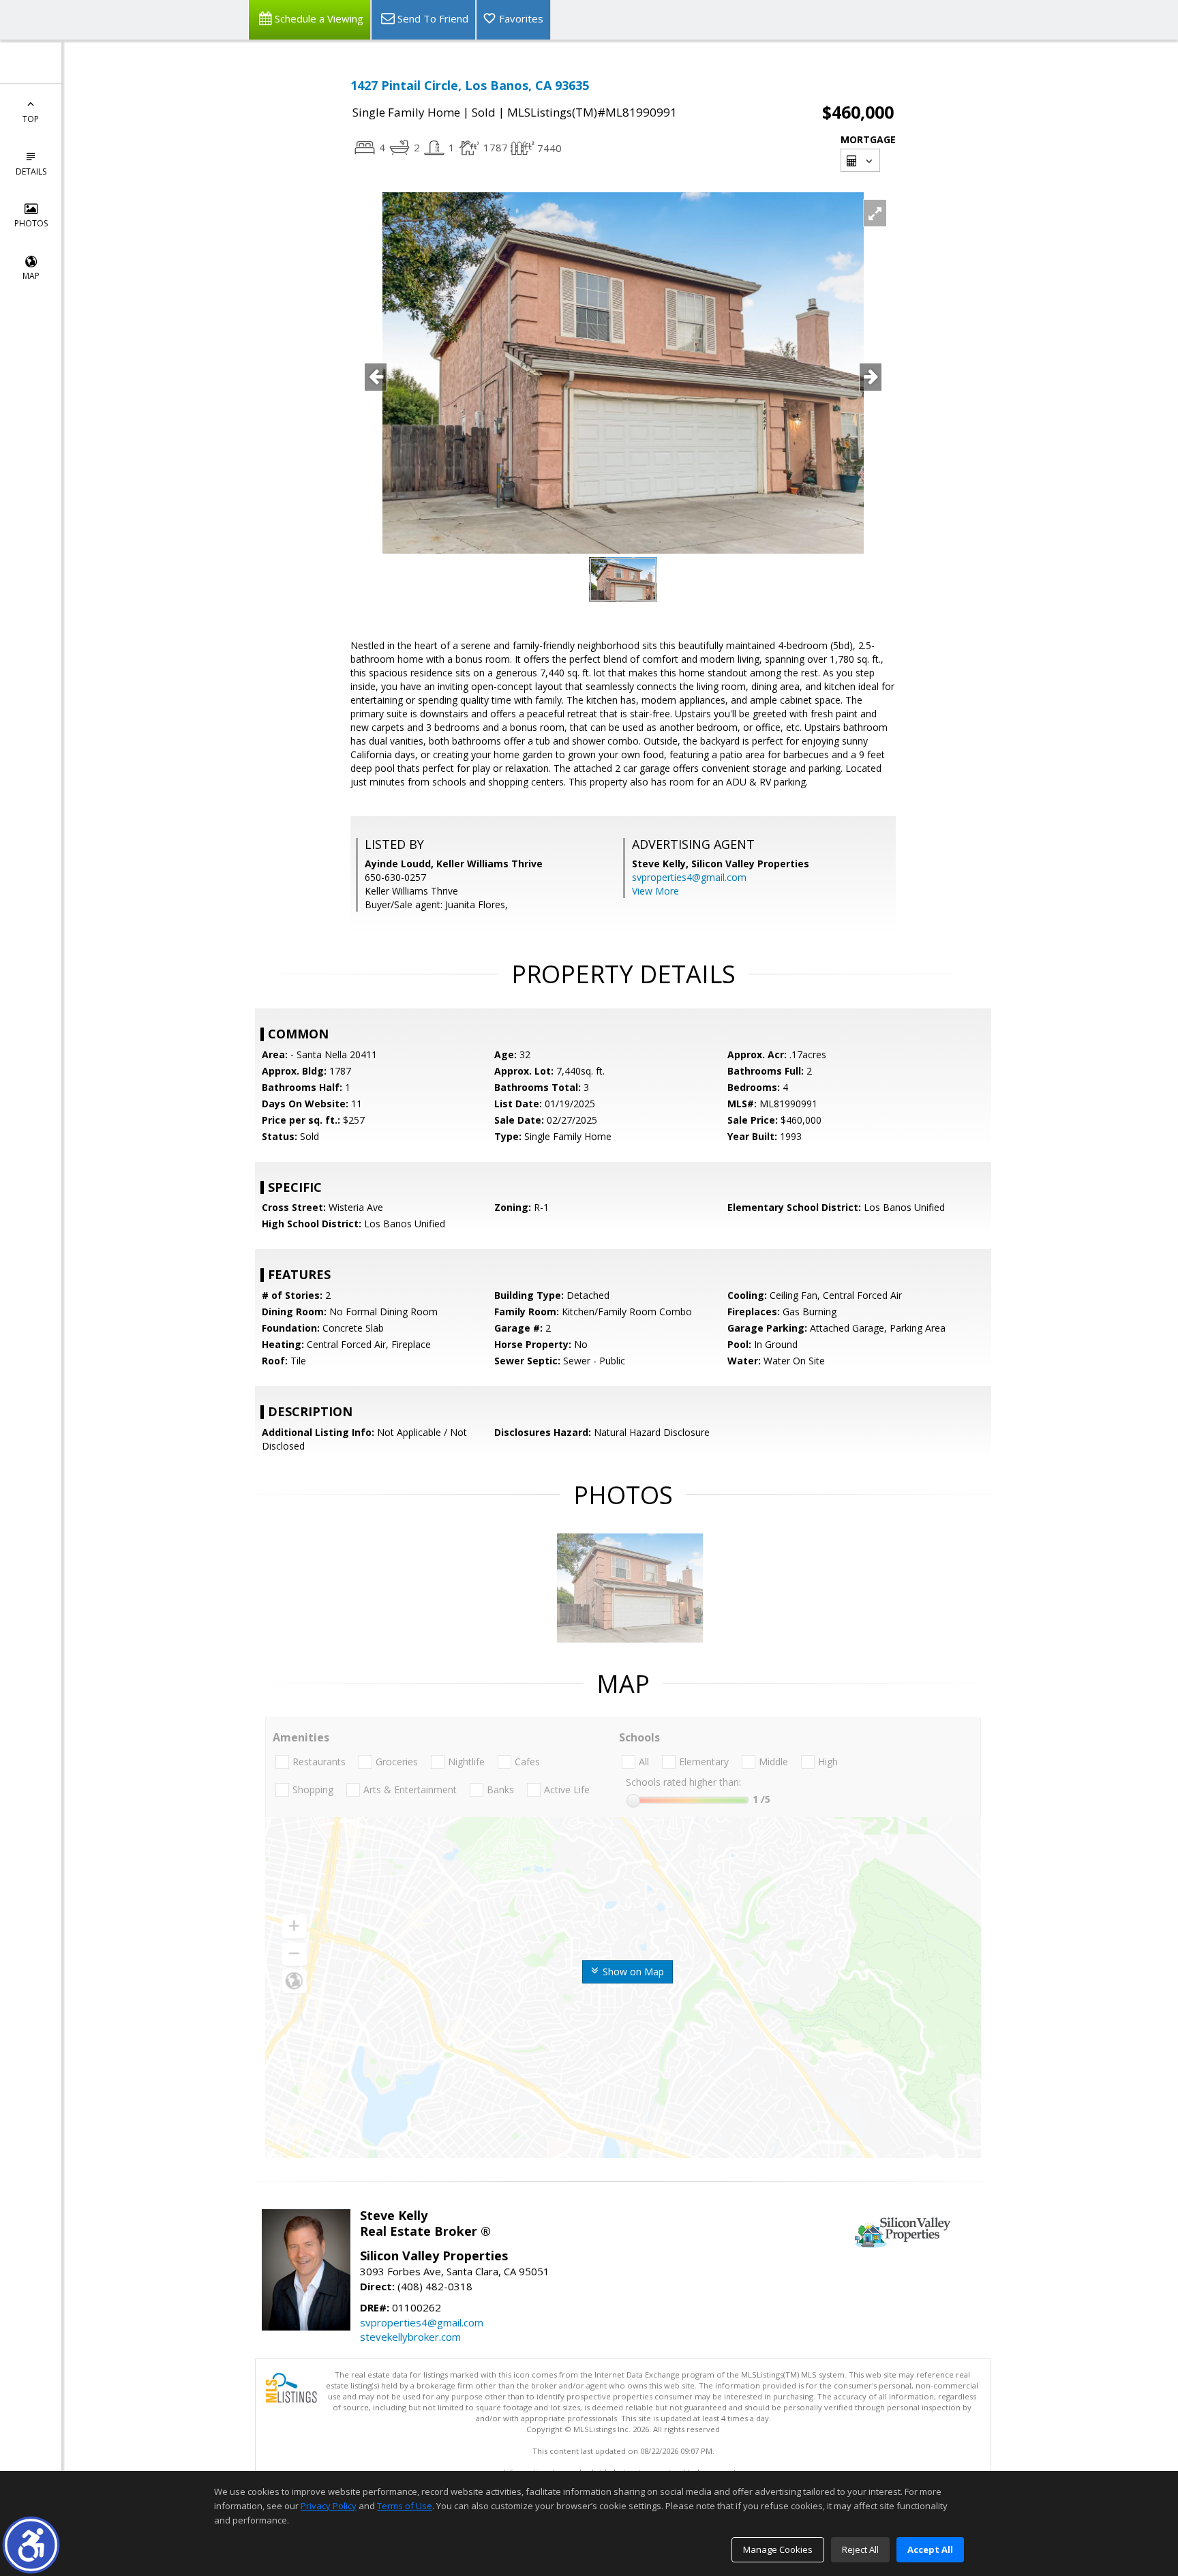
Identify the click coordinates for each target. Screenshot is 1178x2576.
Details (31, 171)
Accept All (930, 2549)
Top (31, 119)
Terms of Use (405, 2506)
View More (655, 891)
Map (31, 276)
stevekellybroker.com (410, 2337)
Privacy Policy (329, 2506)
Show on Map (632, 1972)
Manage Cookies (778, 2549)
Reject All (860, 2549)
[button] (31, 2545)
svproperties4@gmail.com (689, 877)
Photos (31, 223)
